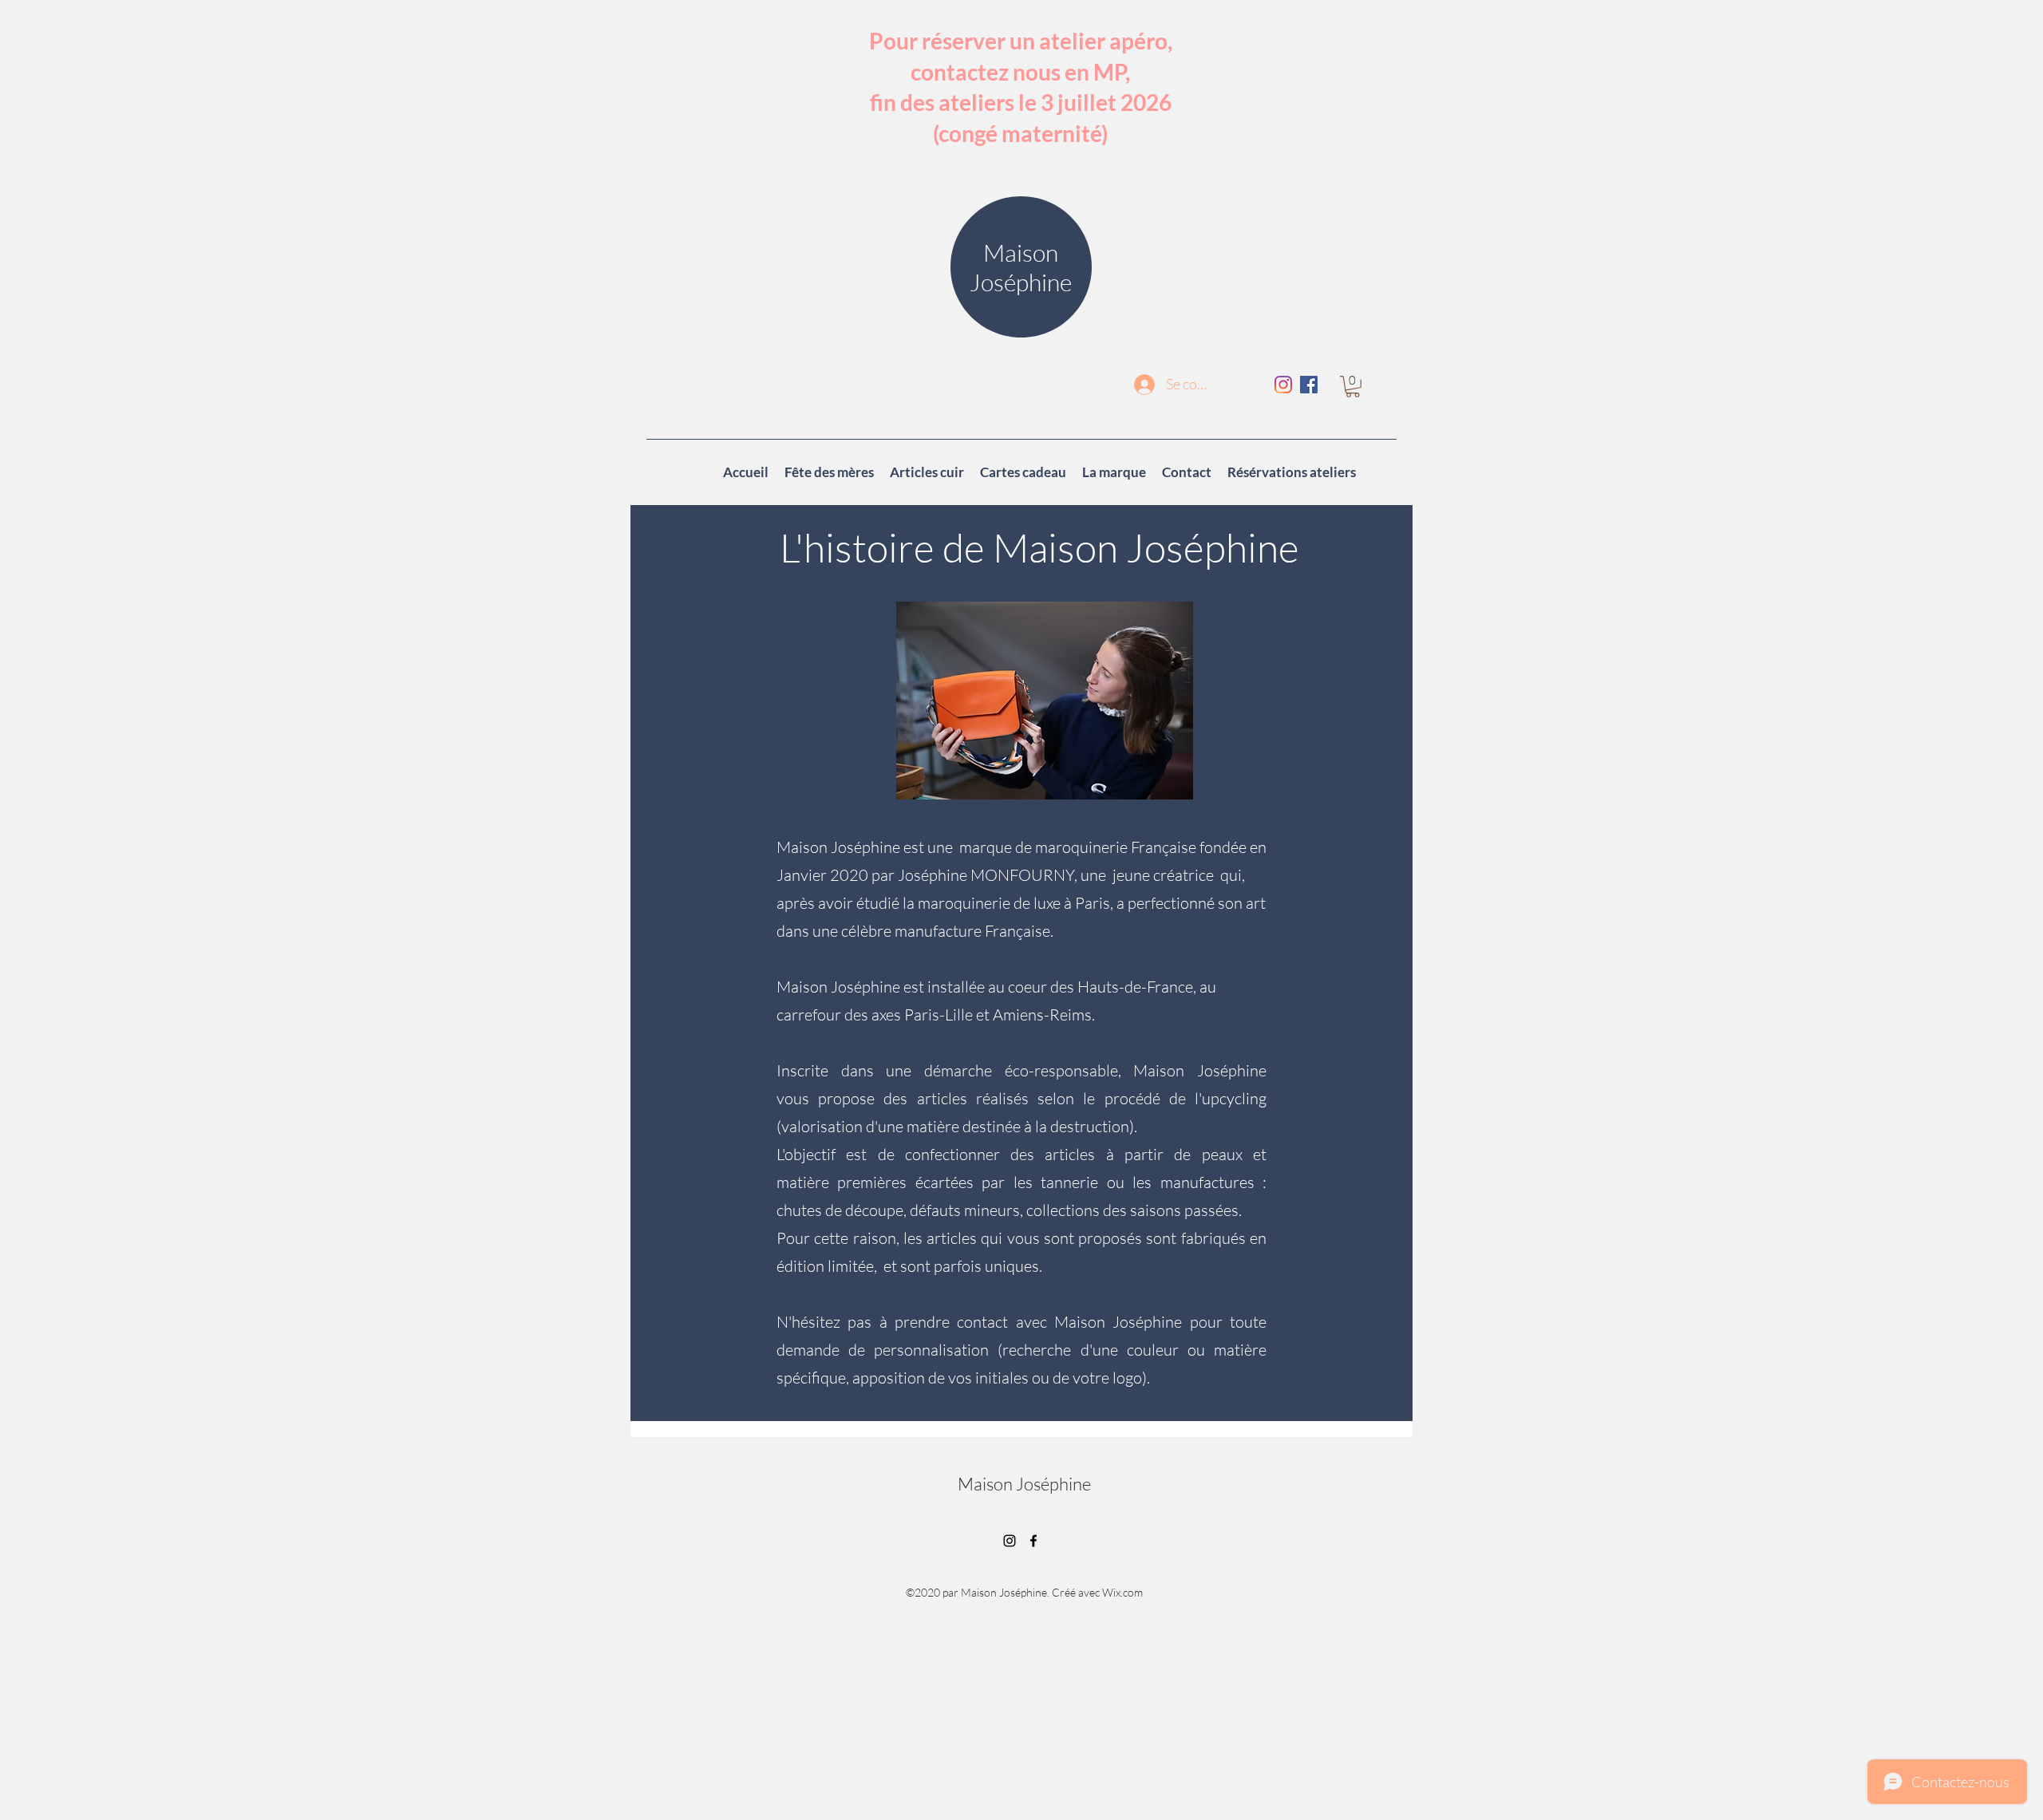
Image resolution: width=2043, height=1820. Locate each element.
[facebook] (1309, 385)
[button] (1353, 387)
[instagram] (1283, 385)
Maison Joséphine (1024, 1484)
